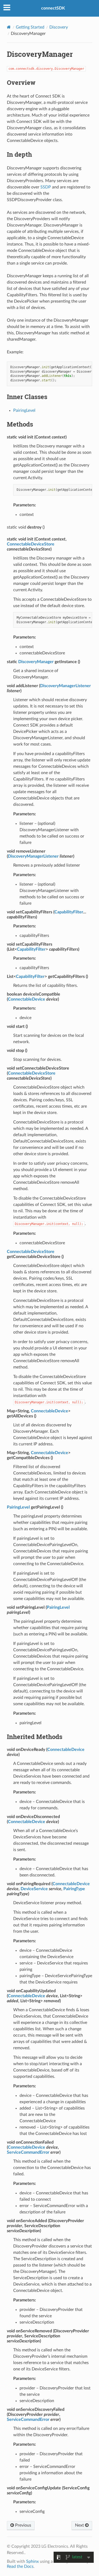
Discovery (59, 27)
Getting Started (30, 27)
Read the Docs (20, 2566)
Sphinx (32, 2561)
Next (80, 2525)
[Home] (9, 27)
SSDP (46, 187)
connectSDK (53, 8)
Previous (23, 2525)
